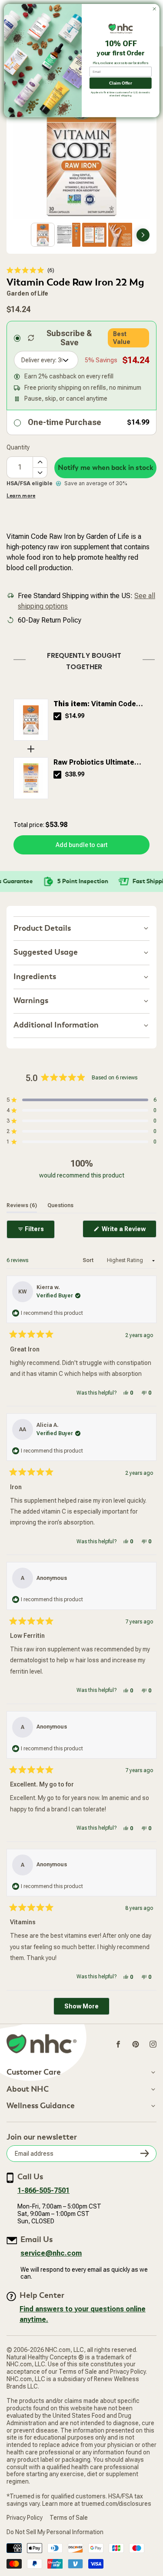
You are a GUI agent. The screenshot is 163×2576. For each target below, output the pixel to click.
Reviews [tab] (22, 1205)
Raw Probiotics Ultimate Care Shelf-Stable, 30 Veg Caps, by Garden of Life (97, 763)
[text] (81, 659)
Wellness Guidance (41, 2106)
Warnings (31, 1001)
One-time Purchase (65, 422)
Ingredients (35, 977)
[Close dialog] (154, 9)
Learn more (21, 496)
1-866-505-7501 (43, 2190)
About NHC (28, 2089)
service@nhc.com (51, 2253)
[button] (30, 270)
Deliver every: (39, 360)
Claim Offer (120, 83)
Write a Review (128, 1231)
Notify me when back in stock (106, 468)
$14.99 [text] (75, 716)
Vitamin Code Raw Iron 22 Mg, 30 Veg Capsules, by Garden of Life (99, 704)
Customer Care (34, 2072)
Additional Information (56, 1025)
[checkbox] (57, 716)
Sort (89, 1260)
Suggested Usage (46, 952)
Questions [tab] (60, 1205)
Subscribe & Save (69, 338)
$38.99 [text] (75, 774)
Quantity (18, 447)
